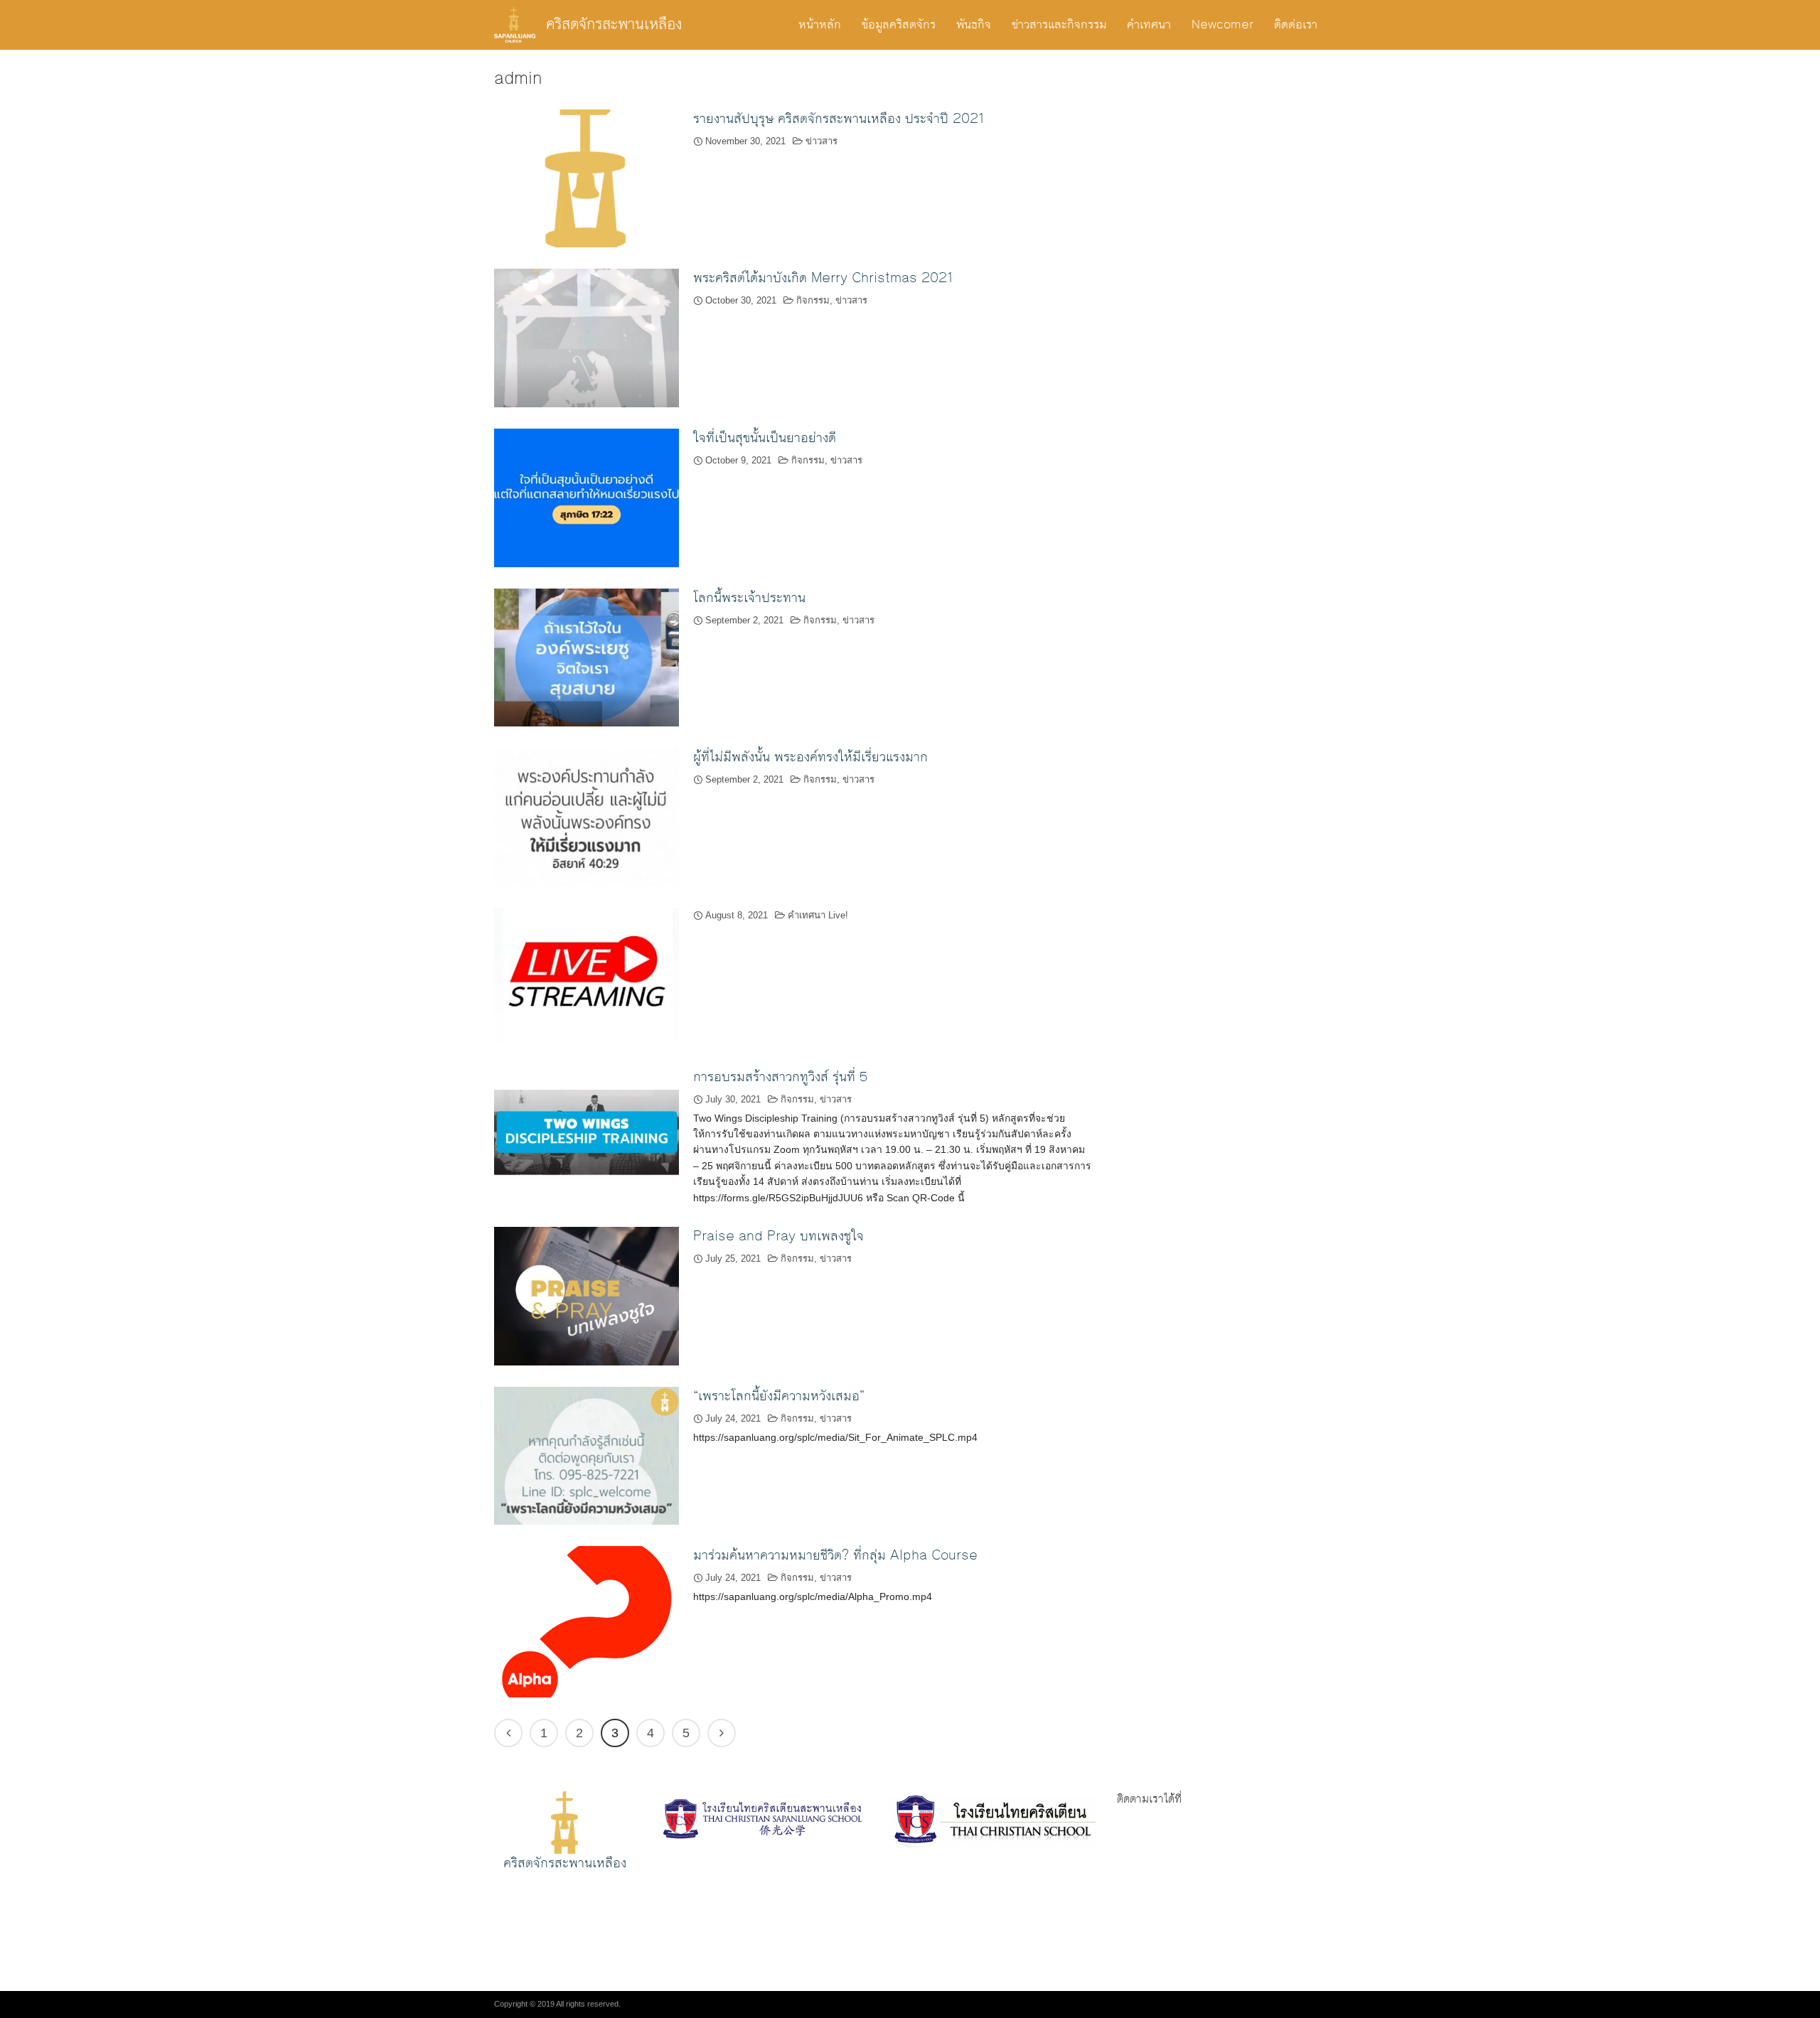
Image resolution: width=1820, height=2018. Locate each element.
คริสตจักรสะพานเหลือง (614, 25)
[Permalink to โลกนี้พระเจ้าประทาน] (587, 656)
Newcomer (1222, 25)
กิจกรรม (813, 300)
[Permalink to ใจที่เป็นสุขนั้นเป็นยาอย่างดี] (587, 497)
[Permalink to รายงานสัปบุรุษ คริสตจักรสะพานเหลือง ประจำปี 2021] (587, 177)
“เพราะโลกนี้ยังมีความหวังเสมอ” (779, 1396)
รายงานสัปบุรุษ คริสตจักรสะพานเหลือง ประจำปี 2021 (839, 119)
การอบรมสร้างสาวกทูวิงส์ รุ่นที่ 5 (780, 1077)
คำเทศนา (1149, 25)
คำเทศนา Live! (818, 915)
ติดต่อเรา (1296, 25)
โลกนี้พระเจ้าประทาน (749, 598)
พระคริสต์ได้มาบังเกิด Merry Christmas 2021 (823, 278)
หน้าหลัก (820, 25)
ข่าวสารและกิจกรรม (1059, 25)
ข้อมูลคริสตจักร (899, 25)
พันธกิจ (974, 25)
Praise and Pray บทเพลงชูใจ (778, 1236)
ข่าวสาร (821, 141)
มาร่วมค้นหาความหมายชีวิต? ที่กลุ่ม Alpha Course (835, 1555)
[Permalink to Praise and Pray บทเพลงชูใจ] (587, 1295)
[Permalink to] (587, 976)
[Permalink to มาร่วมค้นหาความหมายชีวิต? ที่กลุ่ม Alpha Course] (587, 1621)
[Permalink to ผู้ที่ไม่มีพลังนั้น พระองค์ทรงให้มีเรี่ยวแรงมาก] (587, 816)
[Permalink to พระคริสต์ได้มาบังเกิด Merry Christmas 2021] (587, 337)
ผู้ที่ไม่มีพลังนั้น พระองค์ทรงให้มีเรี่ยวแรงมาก (810, 757)
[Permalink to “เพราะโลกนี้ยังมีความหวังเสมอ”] (587, 1455)
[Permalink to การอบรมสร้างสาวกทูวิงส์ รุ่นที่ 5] (587, 1136)
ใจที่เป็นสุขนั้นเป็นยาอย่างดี (765, 438)
